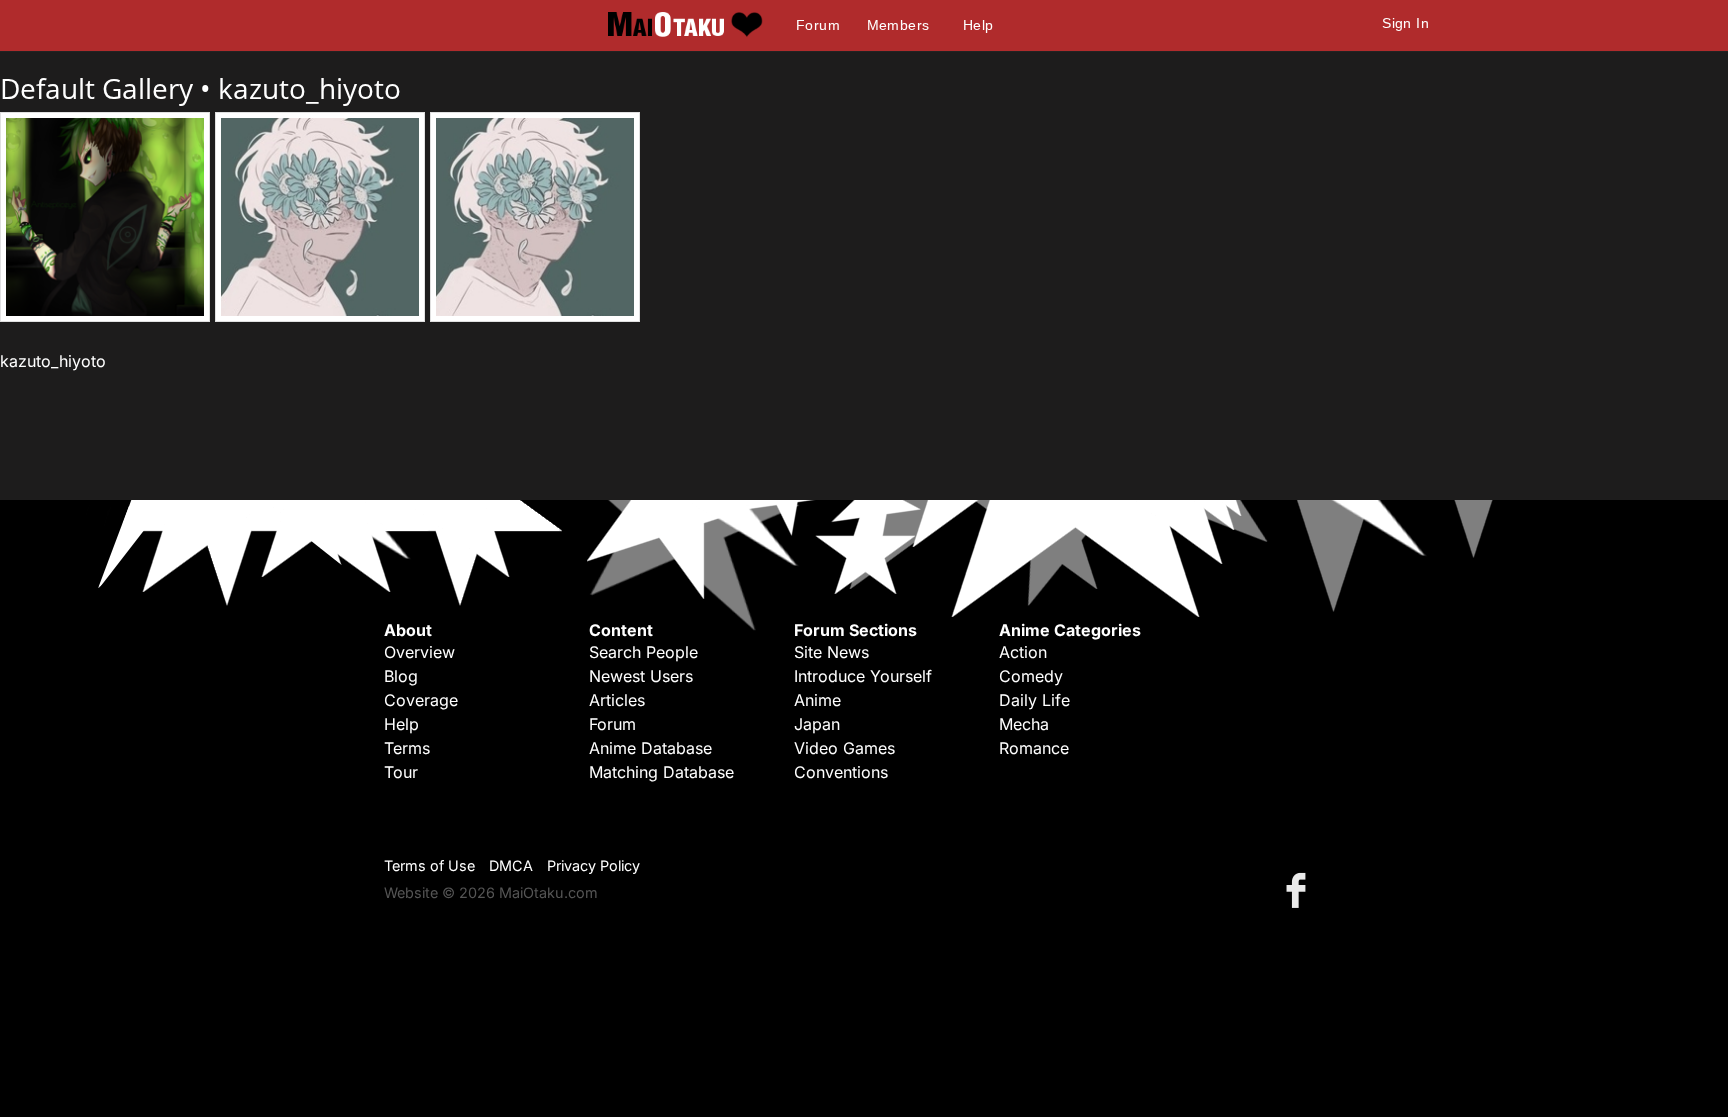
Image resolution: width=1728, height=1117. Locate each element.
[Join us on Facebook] (1300, 889)
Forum (818, 25)
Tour (401, 772)
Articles (617, 700)
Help (978, 25)
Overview (419, 652)
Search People (643, 652)
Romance (1034, 748)
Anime (817, 700)
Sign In (1405, 23)
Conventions (841, 772)
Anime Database (650, 748)
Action (1023, 652)
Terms (407, 748)
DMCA (511, 865)
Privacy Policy (593, 865)
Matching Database (661, 772)
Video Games (844, 748)
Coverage (421, 700)
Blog (401, 676)
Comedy (1031, 676)
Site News (831, 652)
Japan (817, 724)
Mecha (1024, 724)
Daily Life (1034, 700)
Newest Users (641, 676)
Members (898, 25)
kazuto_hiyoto (309, 88)
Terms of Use (429, 865)
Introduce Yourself (863, 676)
